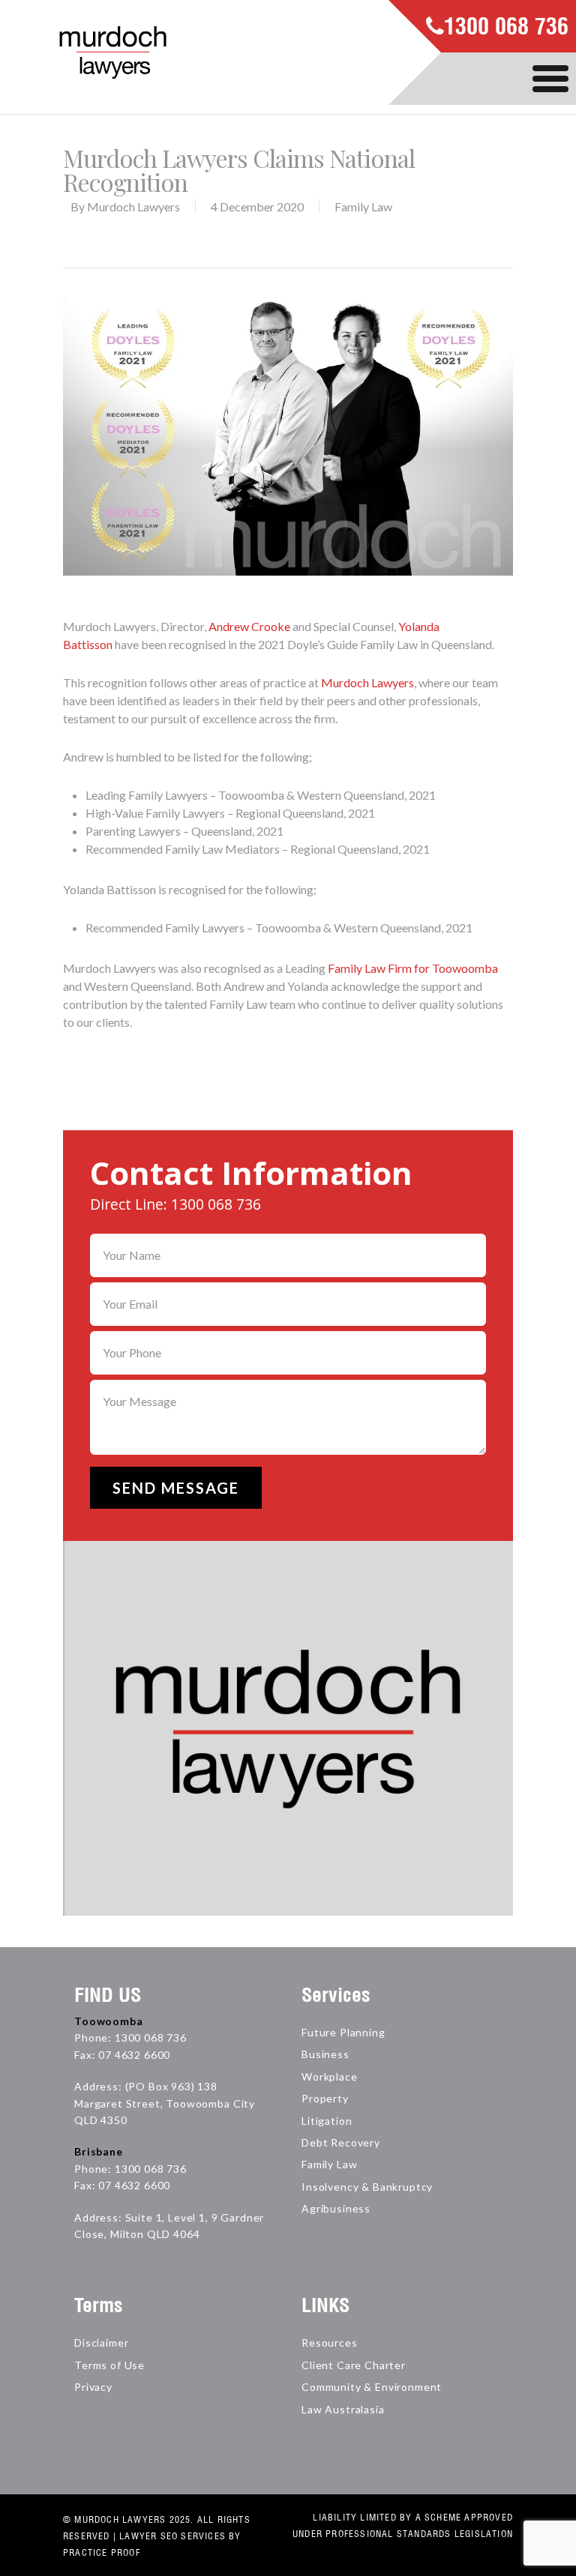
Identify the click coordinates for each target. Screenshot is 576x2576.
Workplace (330, 2076)
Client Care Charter (354, 2365)
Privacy (93, 2387)
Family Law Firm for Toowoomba (413, 968)
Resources (330, 2343)
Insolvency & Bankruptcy (367, 2187)
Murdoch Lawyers (133, 206)
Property (325, 2098)
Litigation (327, 2121)
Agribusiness (336, 2208)
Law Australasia (343, 2409)
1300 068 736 (506, 28)
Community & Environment (372, 2387)
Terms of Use (109, 2365)
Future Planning (343, 2032)
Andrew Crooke (249, 626)
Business (325, 2054)
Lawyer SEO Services (172, 2536)
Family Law (363, 206)
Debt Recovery (341, 2142)
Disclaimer (101, 2343)
